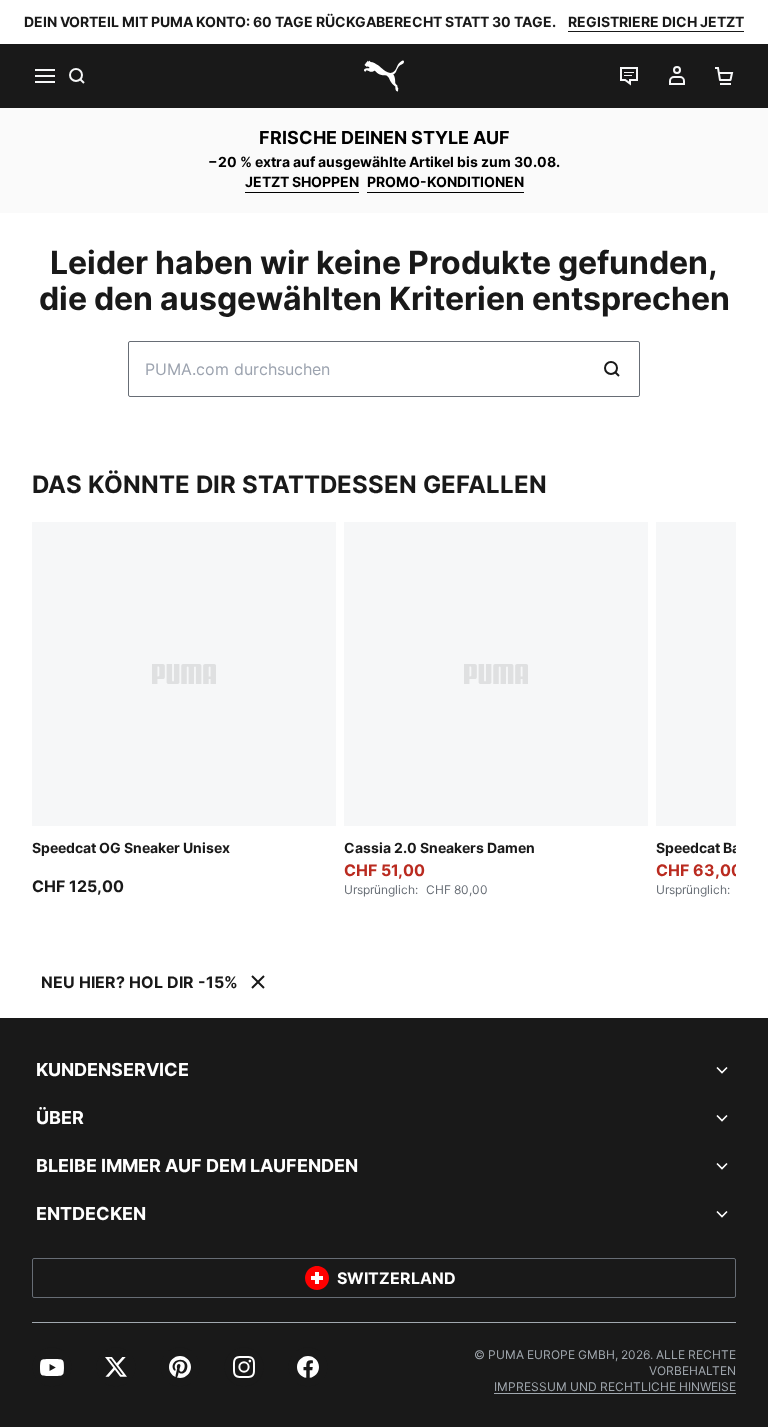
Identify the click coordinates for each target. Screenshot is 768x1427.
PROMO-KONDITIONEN (445, 181)
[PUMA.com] (384, 76)
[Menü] (44, 76)
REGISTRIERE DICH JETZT (656, 21)
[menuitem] (52, 1367)
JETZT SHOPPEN (302, 181)
